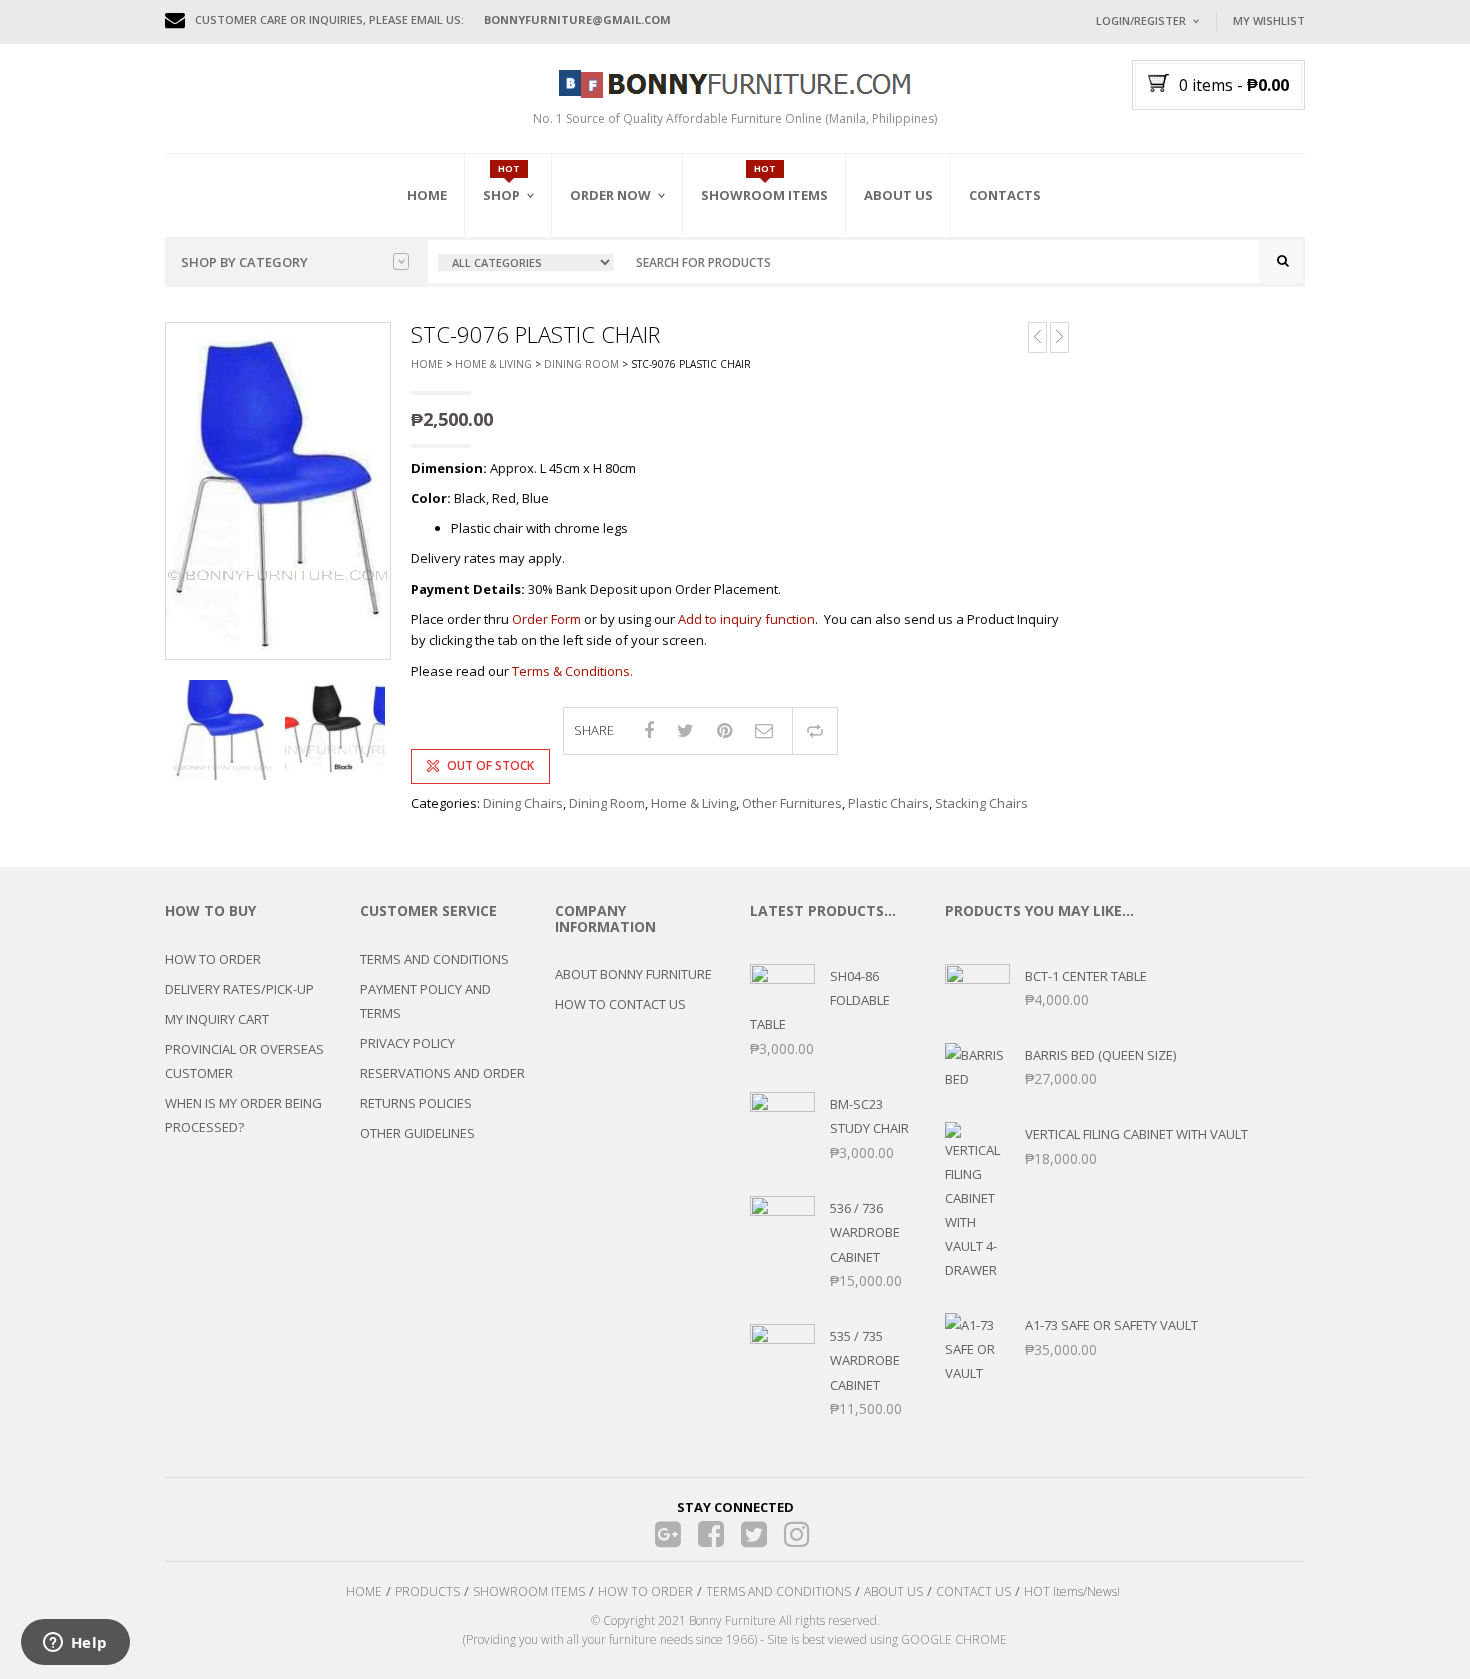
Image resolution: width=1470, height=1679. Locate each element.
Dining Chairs (523, 803)
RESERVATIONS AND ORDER (442, 1073)
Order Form (546, 619)
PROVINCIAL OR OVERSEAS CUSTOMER (244, 1061)
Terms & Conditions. (572, 671)
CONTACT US (973, 1591)
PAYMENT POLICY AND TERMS (425, 1001)
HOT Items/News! (1072, 1591)
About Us (898, 195)
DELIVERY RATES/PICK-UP (239, 989)
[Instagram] (797, 1534)
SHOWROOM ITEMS (529, 1591)
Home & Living (493, 364)
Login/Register (1141, 20)
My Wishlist (1269, 20)
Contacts (1005, 195)
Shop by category (244, 262)
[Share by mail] (764, 730)
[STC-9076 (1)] (222, 730)
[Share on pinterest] (724, 730)
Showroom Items (764, 195)
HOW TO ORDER (213, 959)
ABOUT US (893, 1591)
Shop (501, 195)
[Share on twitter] (685, 730)
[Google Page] (668, 1534)
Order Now (610, 195)
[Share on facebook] (649, 730)
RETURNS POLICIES (416, 1103)
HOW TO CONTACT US (620, 1004)
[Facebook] (711, 1534)
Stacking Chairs (981, 803)
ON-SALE (534, 303)
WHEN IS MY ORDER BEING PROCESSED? (243, 1115)
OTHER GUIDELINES (417, 1133)
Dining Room (581, 364)
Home (427, 195)
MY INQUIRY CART (217, 1019)
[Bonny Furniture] (735, 82)
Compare (815, 731)
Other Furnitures (792, 803)
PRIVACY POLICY (407, 1043)
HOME (364, 1591)
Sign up (1220, 289)
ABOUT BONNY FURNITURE (633, 974)
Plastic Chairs (888, 803)
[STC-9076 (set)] (335, 730)
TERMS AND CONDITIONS (434, 959)
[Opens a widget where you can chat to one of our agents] (75, 1644)
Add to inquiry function (746, 619)
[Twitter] (754, 1534)
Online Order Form (634, 307)
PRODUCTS (427, 1591)
